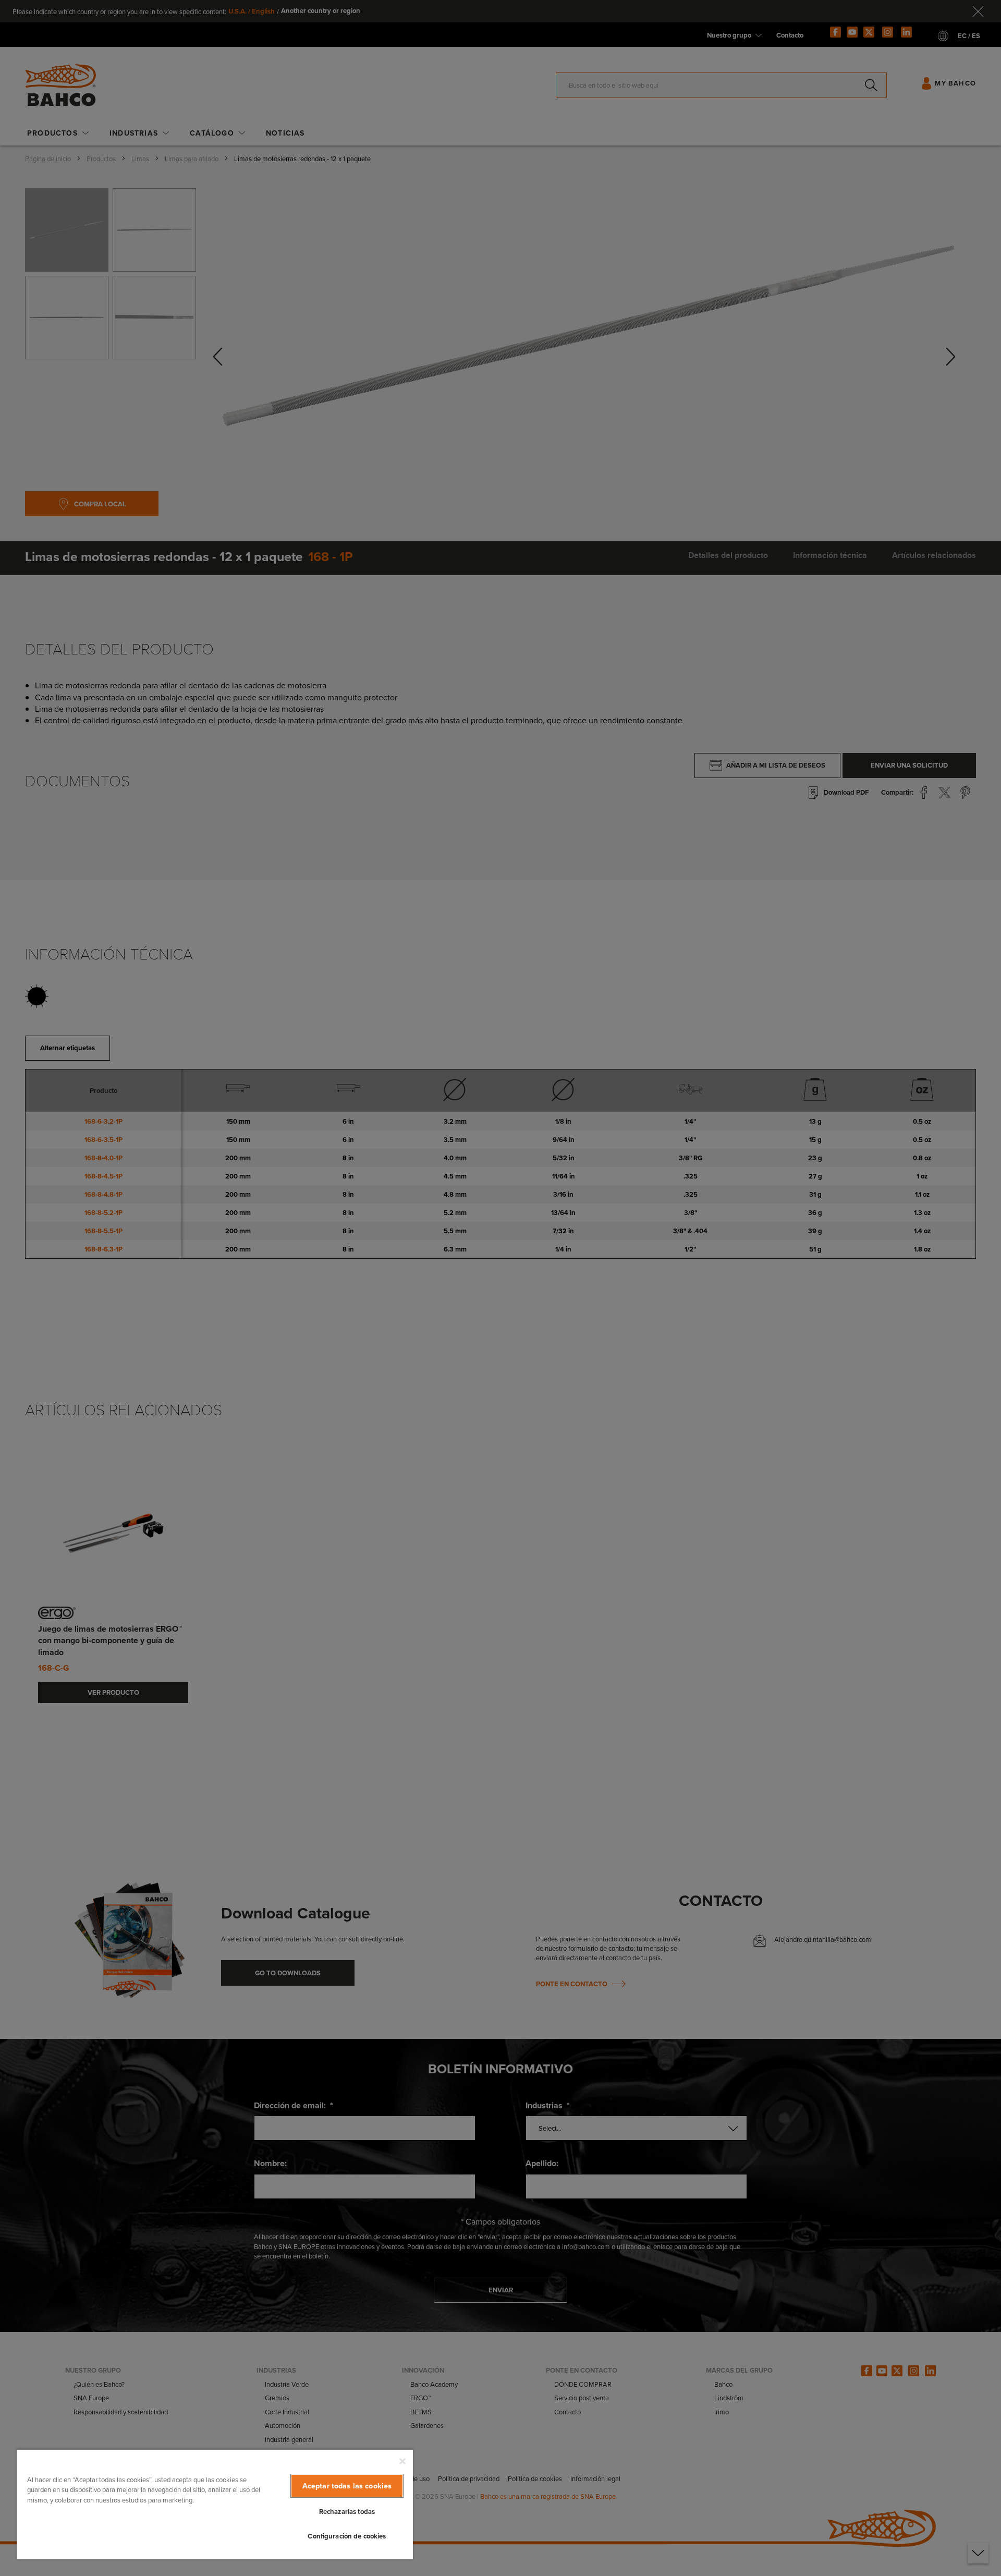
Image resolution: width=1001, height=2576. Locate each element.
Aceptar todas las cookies (347, 2486)
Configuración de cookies (347, 2536)
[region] (215, 2504)
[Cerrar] (402, 2461)
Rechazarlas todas (347, 2512)
